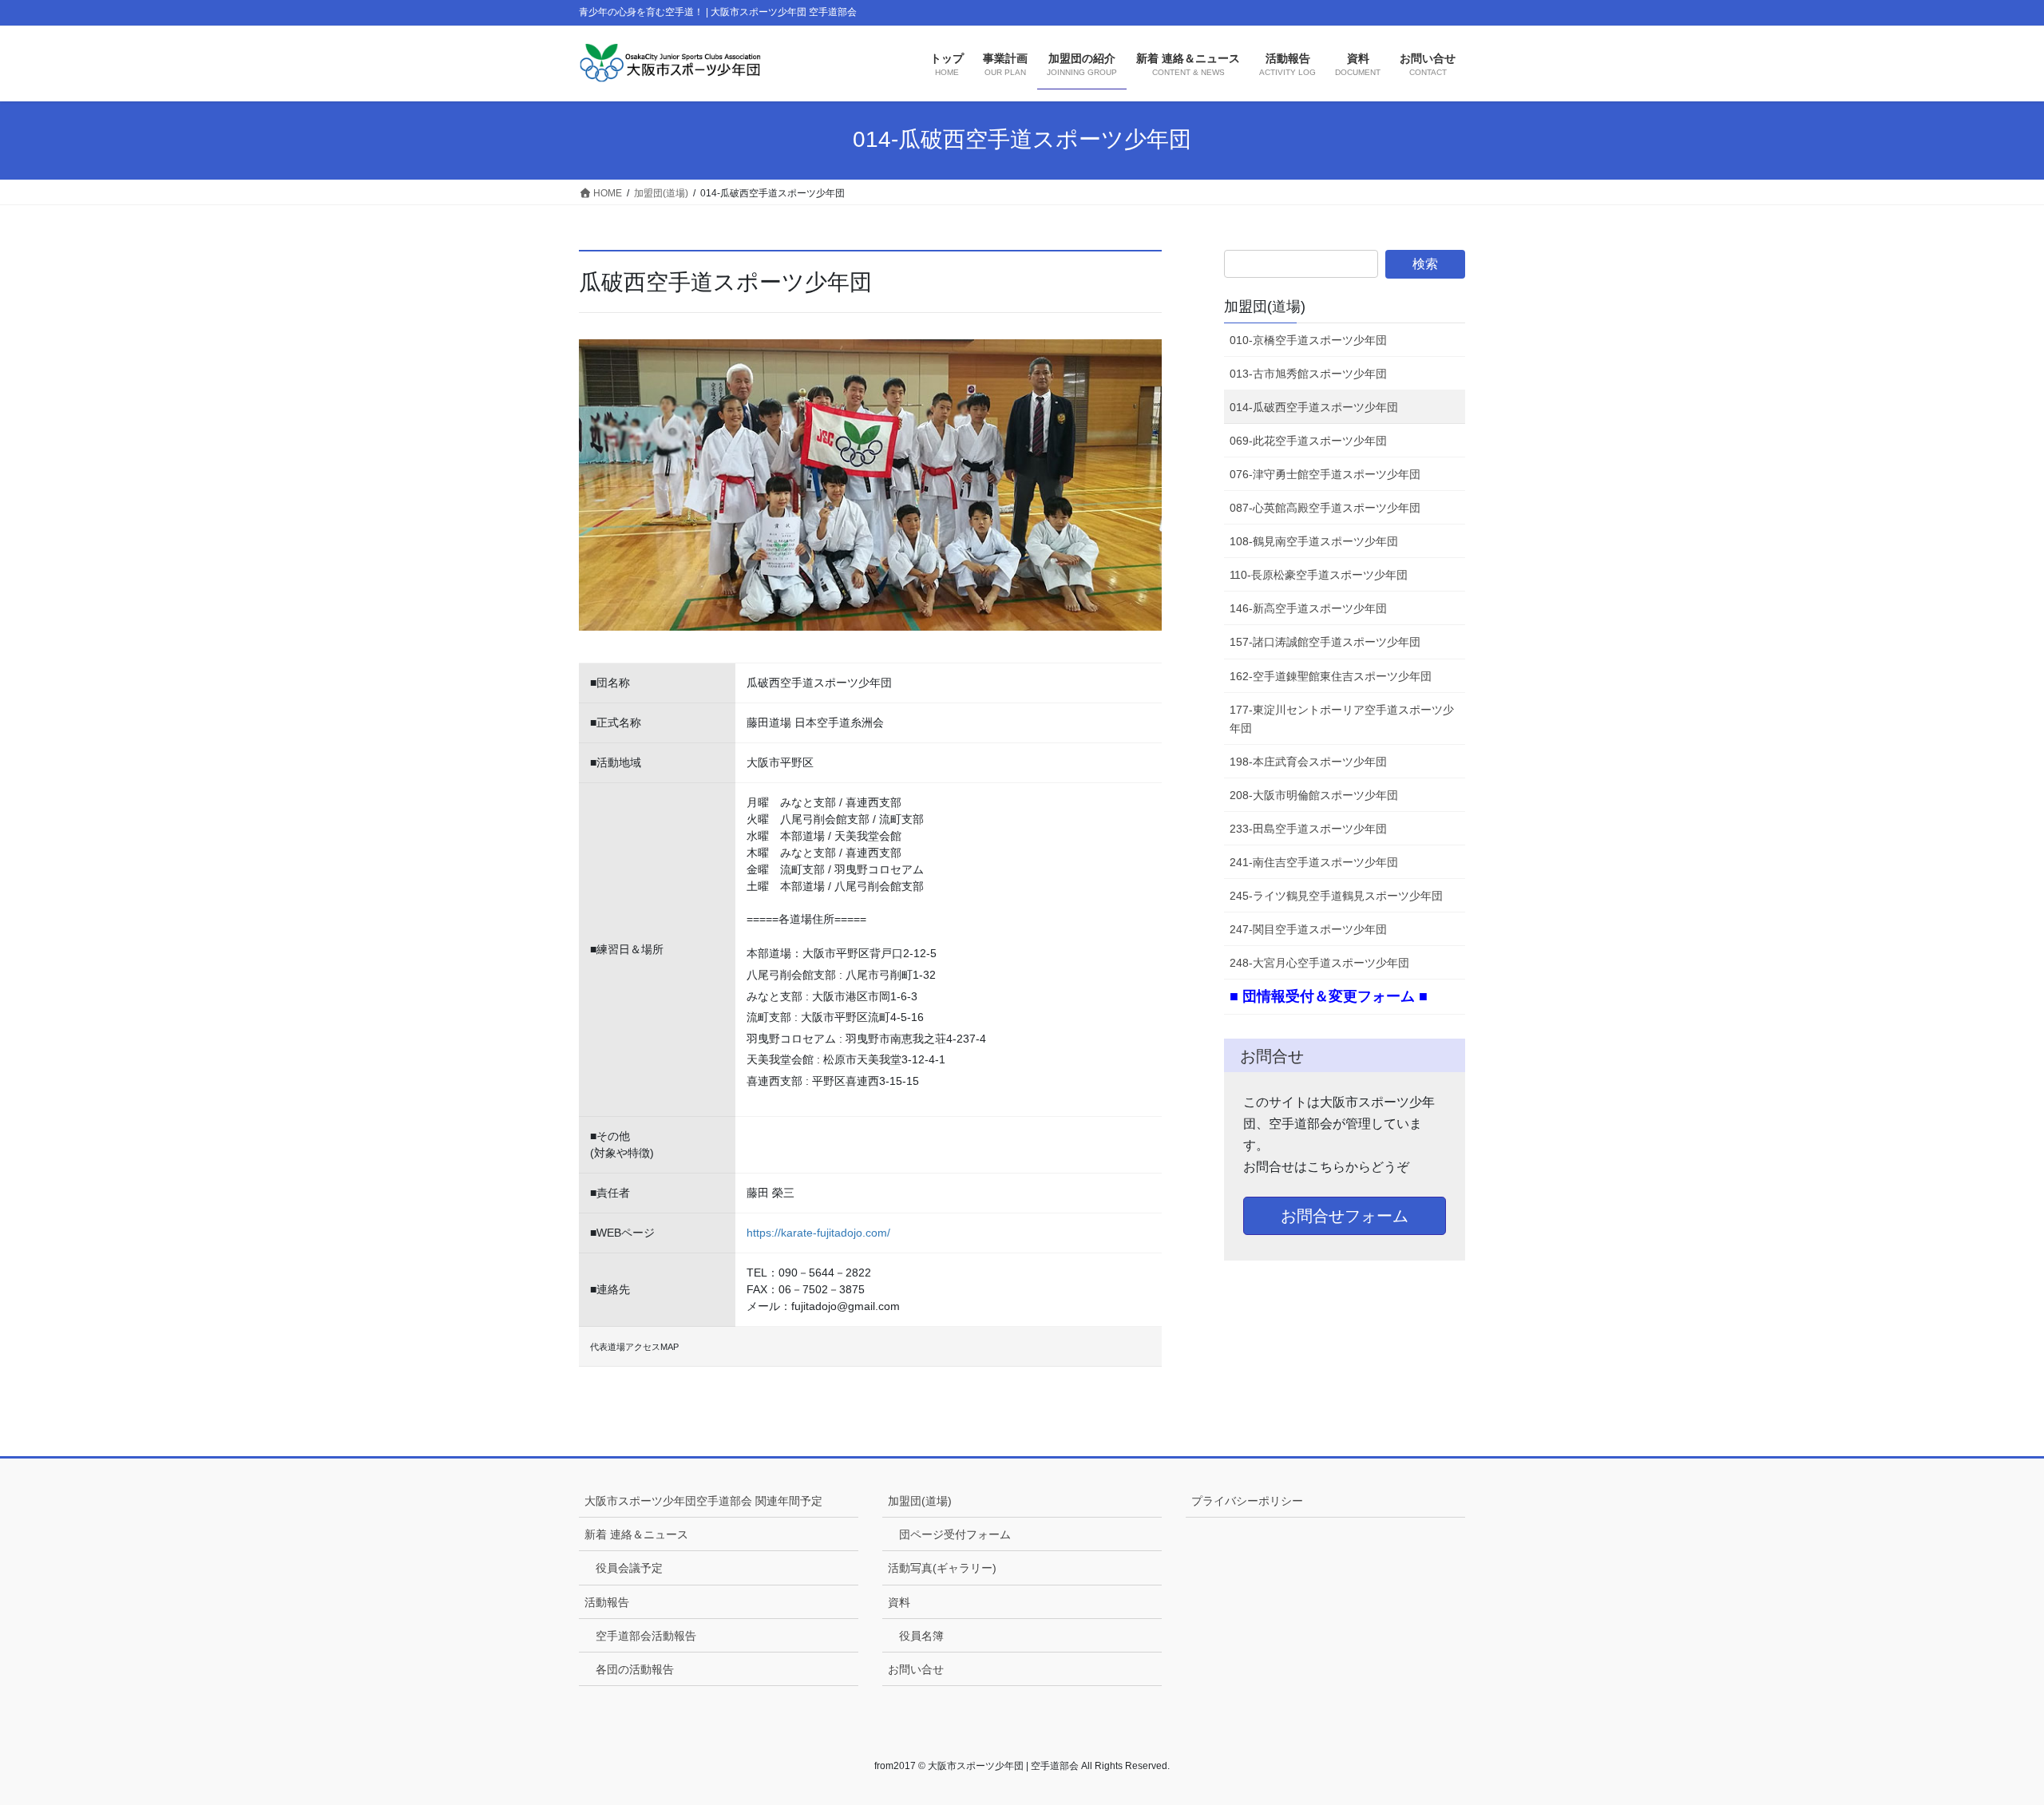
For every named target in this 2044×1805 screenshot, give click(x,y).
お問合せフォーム (1345, 1216)
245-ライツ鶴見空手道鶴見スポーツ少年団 (1336, 896)
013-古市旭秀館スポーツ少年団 (1308, 374)
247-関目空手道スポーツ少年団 (1308, 929)
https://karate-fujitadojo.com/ (818, 1233)
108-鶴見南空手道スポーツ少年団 (1314, 541)
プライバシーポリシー (1247, 1501)
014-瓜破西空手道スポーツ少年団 (1314, 407)
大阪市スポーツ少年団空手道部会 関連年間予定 (703, 1501)
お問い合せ (916, 1669)
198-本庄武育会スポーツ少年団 (1308, 762)
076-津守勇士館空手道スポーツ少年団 (1325, 474)
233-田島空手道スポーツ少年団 (1308, 829)
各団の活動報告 (635, 1669)
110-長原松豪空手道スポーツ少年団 (1319, 575)
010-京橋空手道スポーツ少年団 (1308, 340)
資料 (899, 1602)
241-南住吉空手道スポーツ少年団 (1314, 862)
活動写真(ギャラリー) (942, 1568)
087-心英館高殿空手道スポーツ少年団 (1325, 508)
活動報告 (607, 1602)
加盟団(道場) (1265, 307)
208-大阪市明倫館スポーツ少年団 (1314, 795)
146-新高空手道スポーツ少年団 (1308, 608)
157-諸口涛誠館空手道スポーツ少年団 (1325, 642)
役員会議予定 (629, 1568)
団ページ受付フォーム (955, 1534)
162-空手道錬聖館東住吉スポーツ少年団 (1331, 676)
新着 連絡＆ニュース (636, 1534)
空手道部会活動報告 (646, 1636)
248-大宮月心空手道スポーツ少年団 (1319, 963)
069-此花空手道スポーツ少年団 (1308, 441)
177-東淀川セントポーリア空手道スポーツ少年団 (1342, 719)
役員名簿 (921, 1636)
